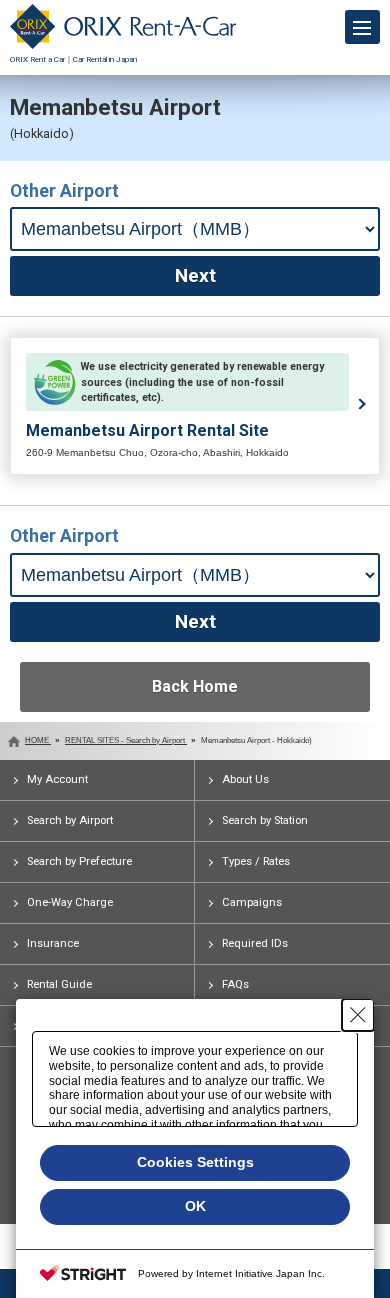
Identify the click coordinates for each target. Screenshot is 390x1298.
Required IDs (255, 943)
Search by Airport (70, 820)
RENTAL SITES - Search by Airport (126, 740)
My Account (57, 779)
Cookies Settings (195, 1162)
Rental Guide (59, 984)
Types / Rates (256, 861)
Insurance (53, 943)
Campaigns (252, 902)
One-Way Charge (70, 902)
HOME (38, 740)
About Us (245, 779)
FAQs (235, 984)
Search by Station (265, 820)
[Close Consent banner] (358, 1015)
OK (195, 1206)
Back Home (195, 686)
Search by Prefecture (79, 861)
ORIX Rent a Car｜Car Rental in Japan (73, 59)
